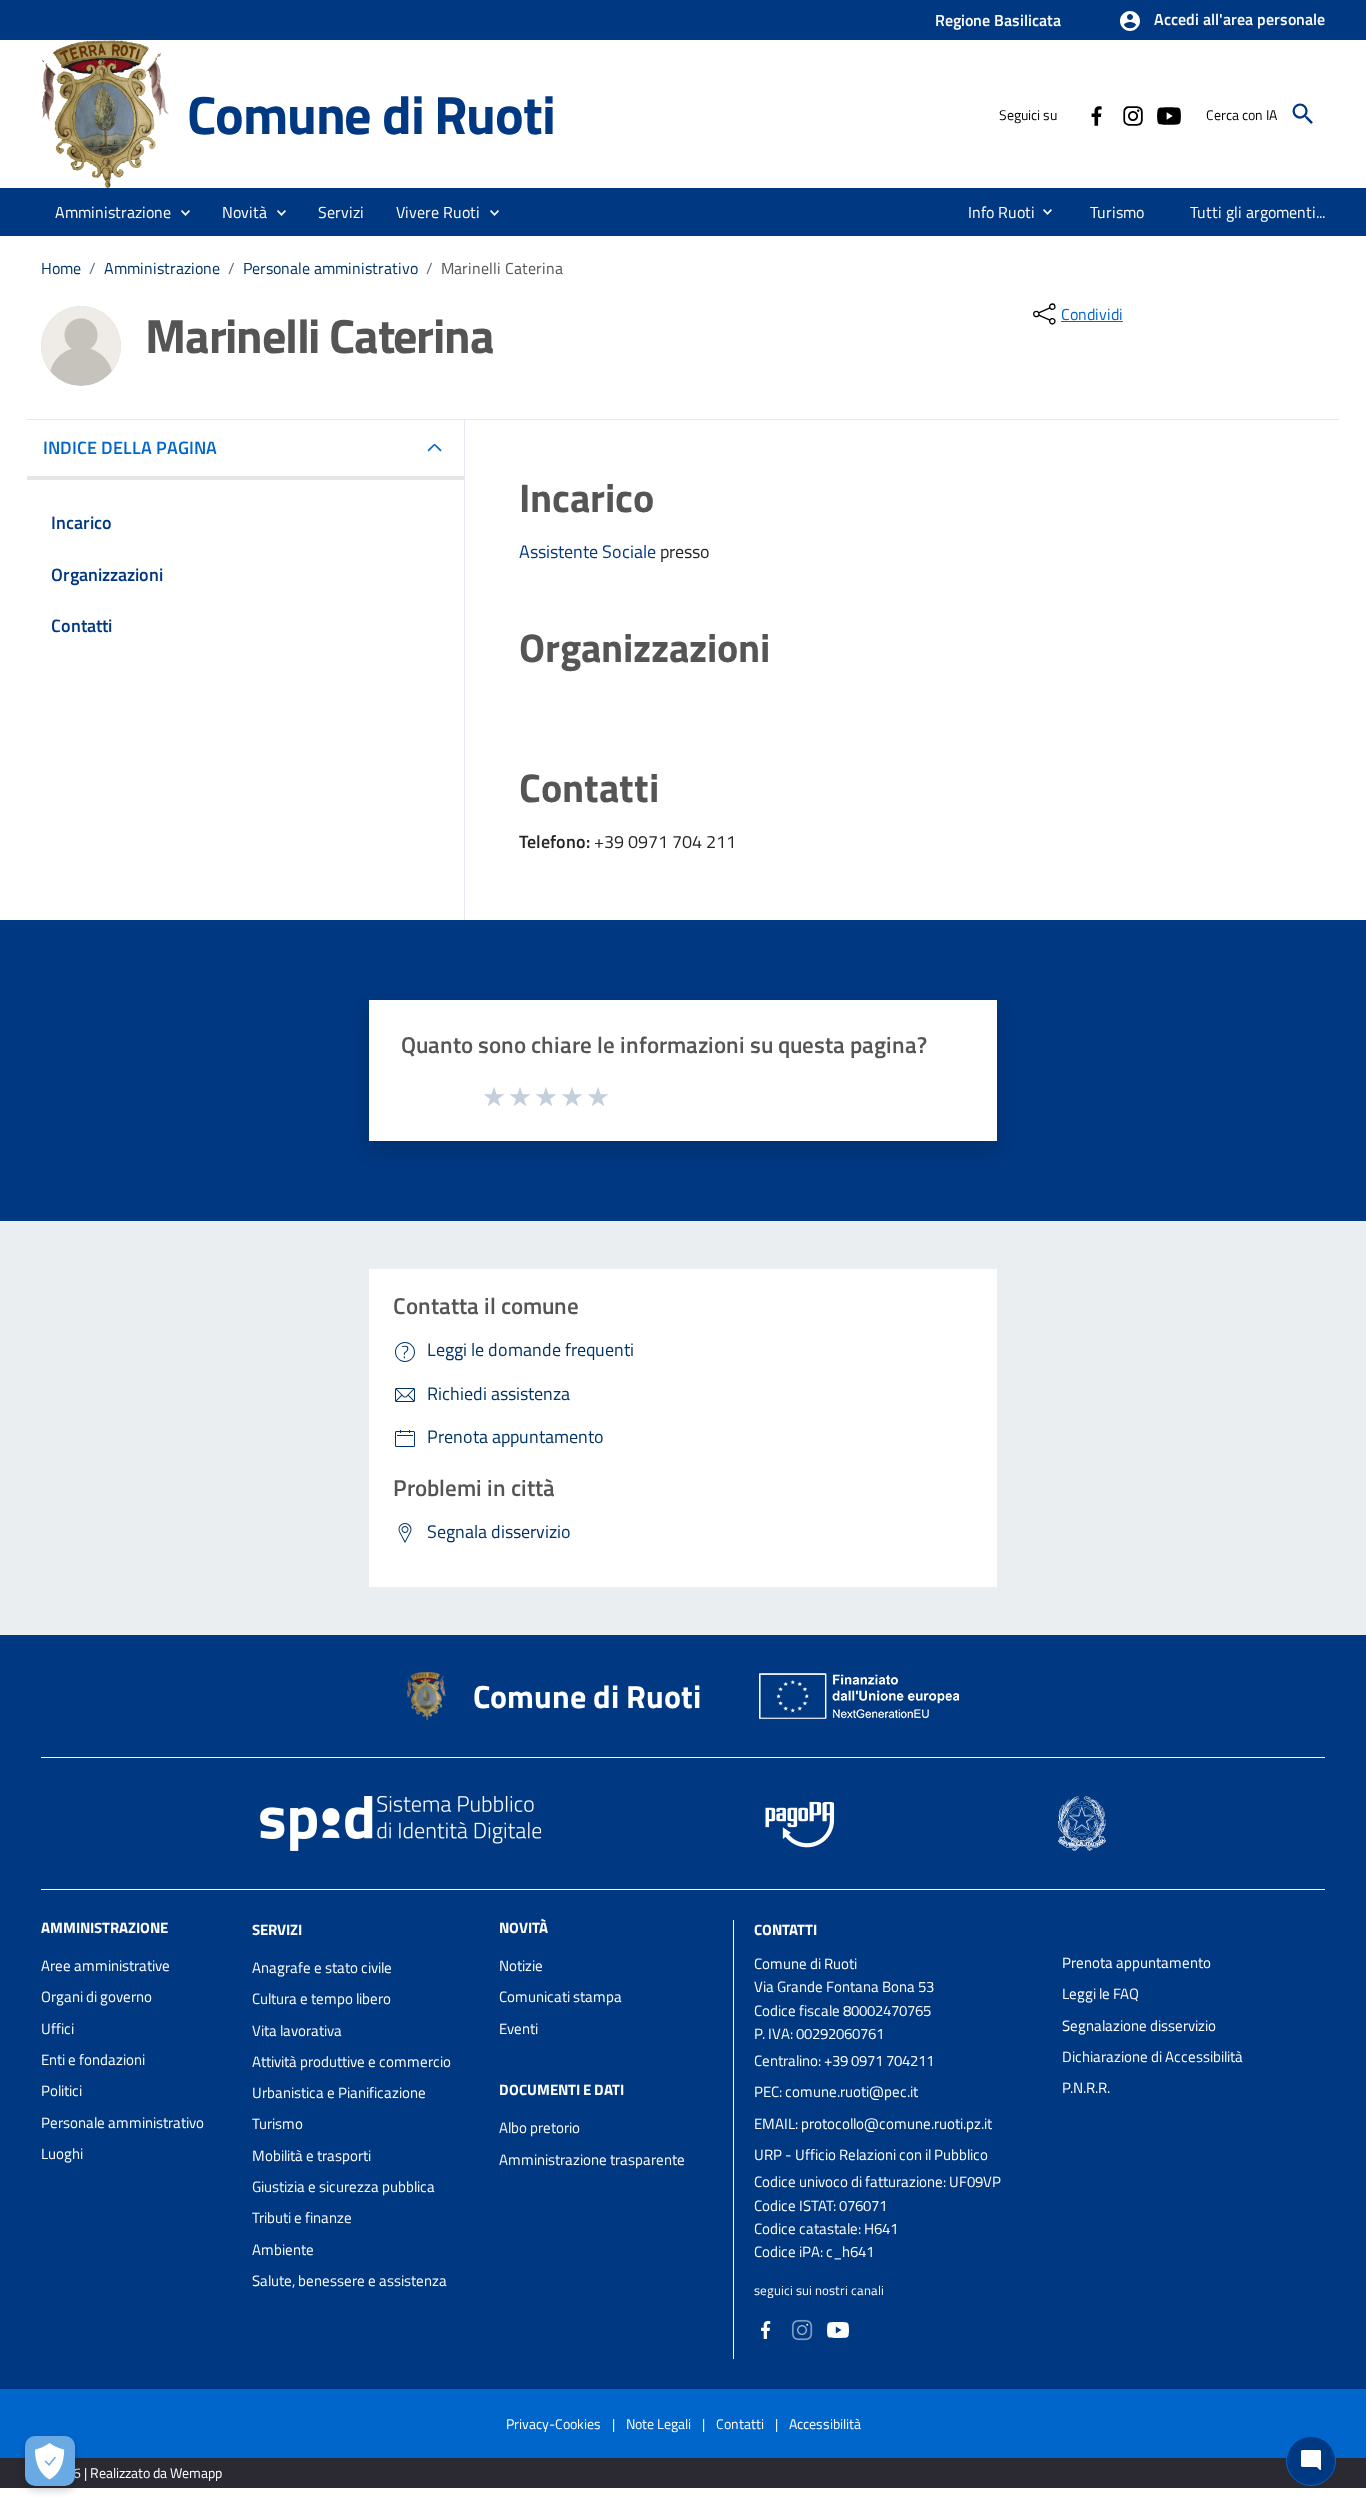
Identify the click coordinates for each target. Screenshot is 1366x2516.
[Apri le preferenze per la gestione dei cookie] (50, 2461)
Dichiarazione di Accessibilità (1152, 2056)
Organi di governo (96, 1996)
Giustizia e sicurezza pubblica (343, 2186)
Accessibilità (825, 2423)
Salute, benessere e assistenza (349, 2280)
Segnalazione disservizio (1139, 2025)
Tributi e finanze (302, 2217)
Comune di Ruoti (370, 113)
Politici (61, 2090)
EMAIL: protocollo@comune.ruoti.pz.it (873, 2123)
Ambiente (283, 2249)
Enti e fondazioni (93, 2059)
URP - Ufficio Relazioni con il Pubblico (871, 2154)
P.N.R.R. (1086, 2087)
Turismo (277, 2123)
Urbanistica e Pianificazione (339, 2092)
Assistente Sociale (589, 551)
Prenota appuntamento (1136, 1962)
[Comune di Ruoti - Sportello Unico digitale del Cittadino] (105, 112)
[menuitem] (993, 212)
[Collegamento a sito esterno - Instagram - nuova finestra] (1132, 114)
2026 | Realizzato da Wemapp (135, 2472)
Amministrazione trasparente (592, 2159)
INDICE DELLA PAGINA (130, 447)
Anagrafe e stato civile (322, 1967)
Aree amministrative (105, 1965)
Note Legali (658, 2423)
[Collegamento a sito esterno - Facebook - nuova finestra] (1096, 114)
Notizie (521, 1965)
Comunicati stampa (560, 1996)
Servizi (277, 1929)
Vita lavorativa (297, 2030)
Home (61, 268)
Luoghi (62, 2153)
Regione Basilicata (998, 20)
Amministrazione (162, 268)
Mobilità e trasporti (311, 2155)
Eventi (518, 2028)
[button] (1221, 21)
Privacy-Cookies (553, 2423)
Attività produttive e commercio (351, 2061)
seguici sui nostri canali (819, 2290)
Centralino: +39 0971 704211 (844, 2060)
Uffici (57, 2028)
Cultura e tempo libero (321, 1998)
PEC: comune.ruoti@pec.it (836, 2091)
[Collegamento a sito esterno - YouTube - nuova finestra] (1168, 114)
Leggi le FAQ (1100, 1993)
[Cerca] (1303, 114)
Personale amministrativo (330, 268)
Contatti (785, 1929)
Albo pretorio (539, 2127)
